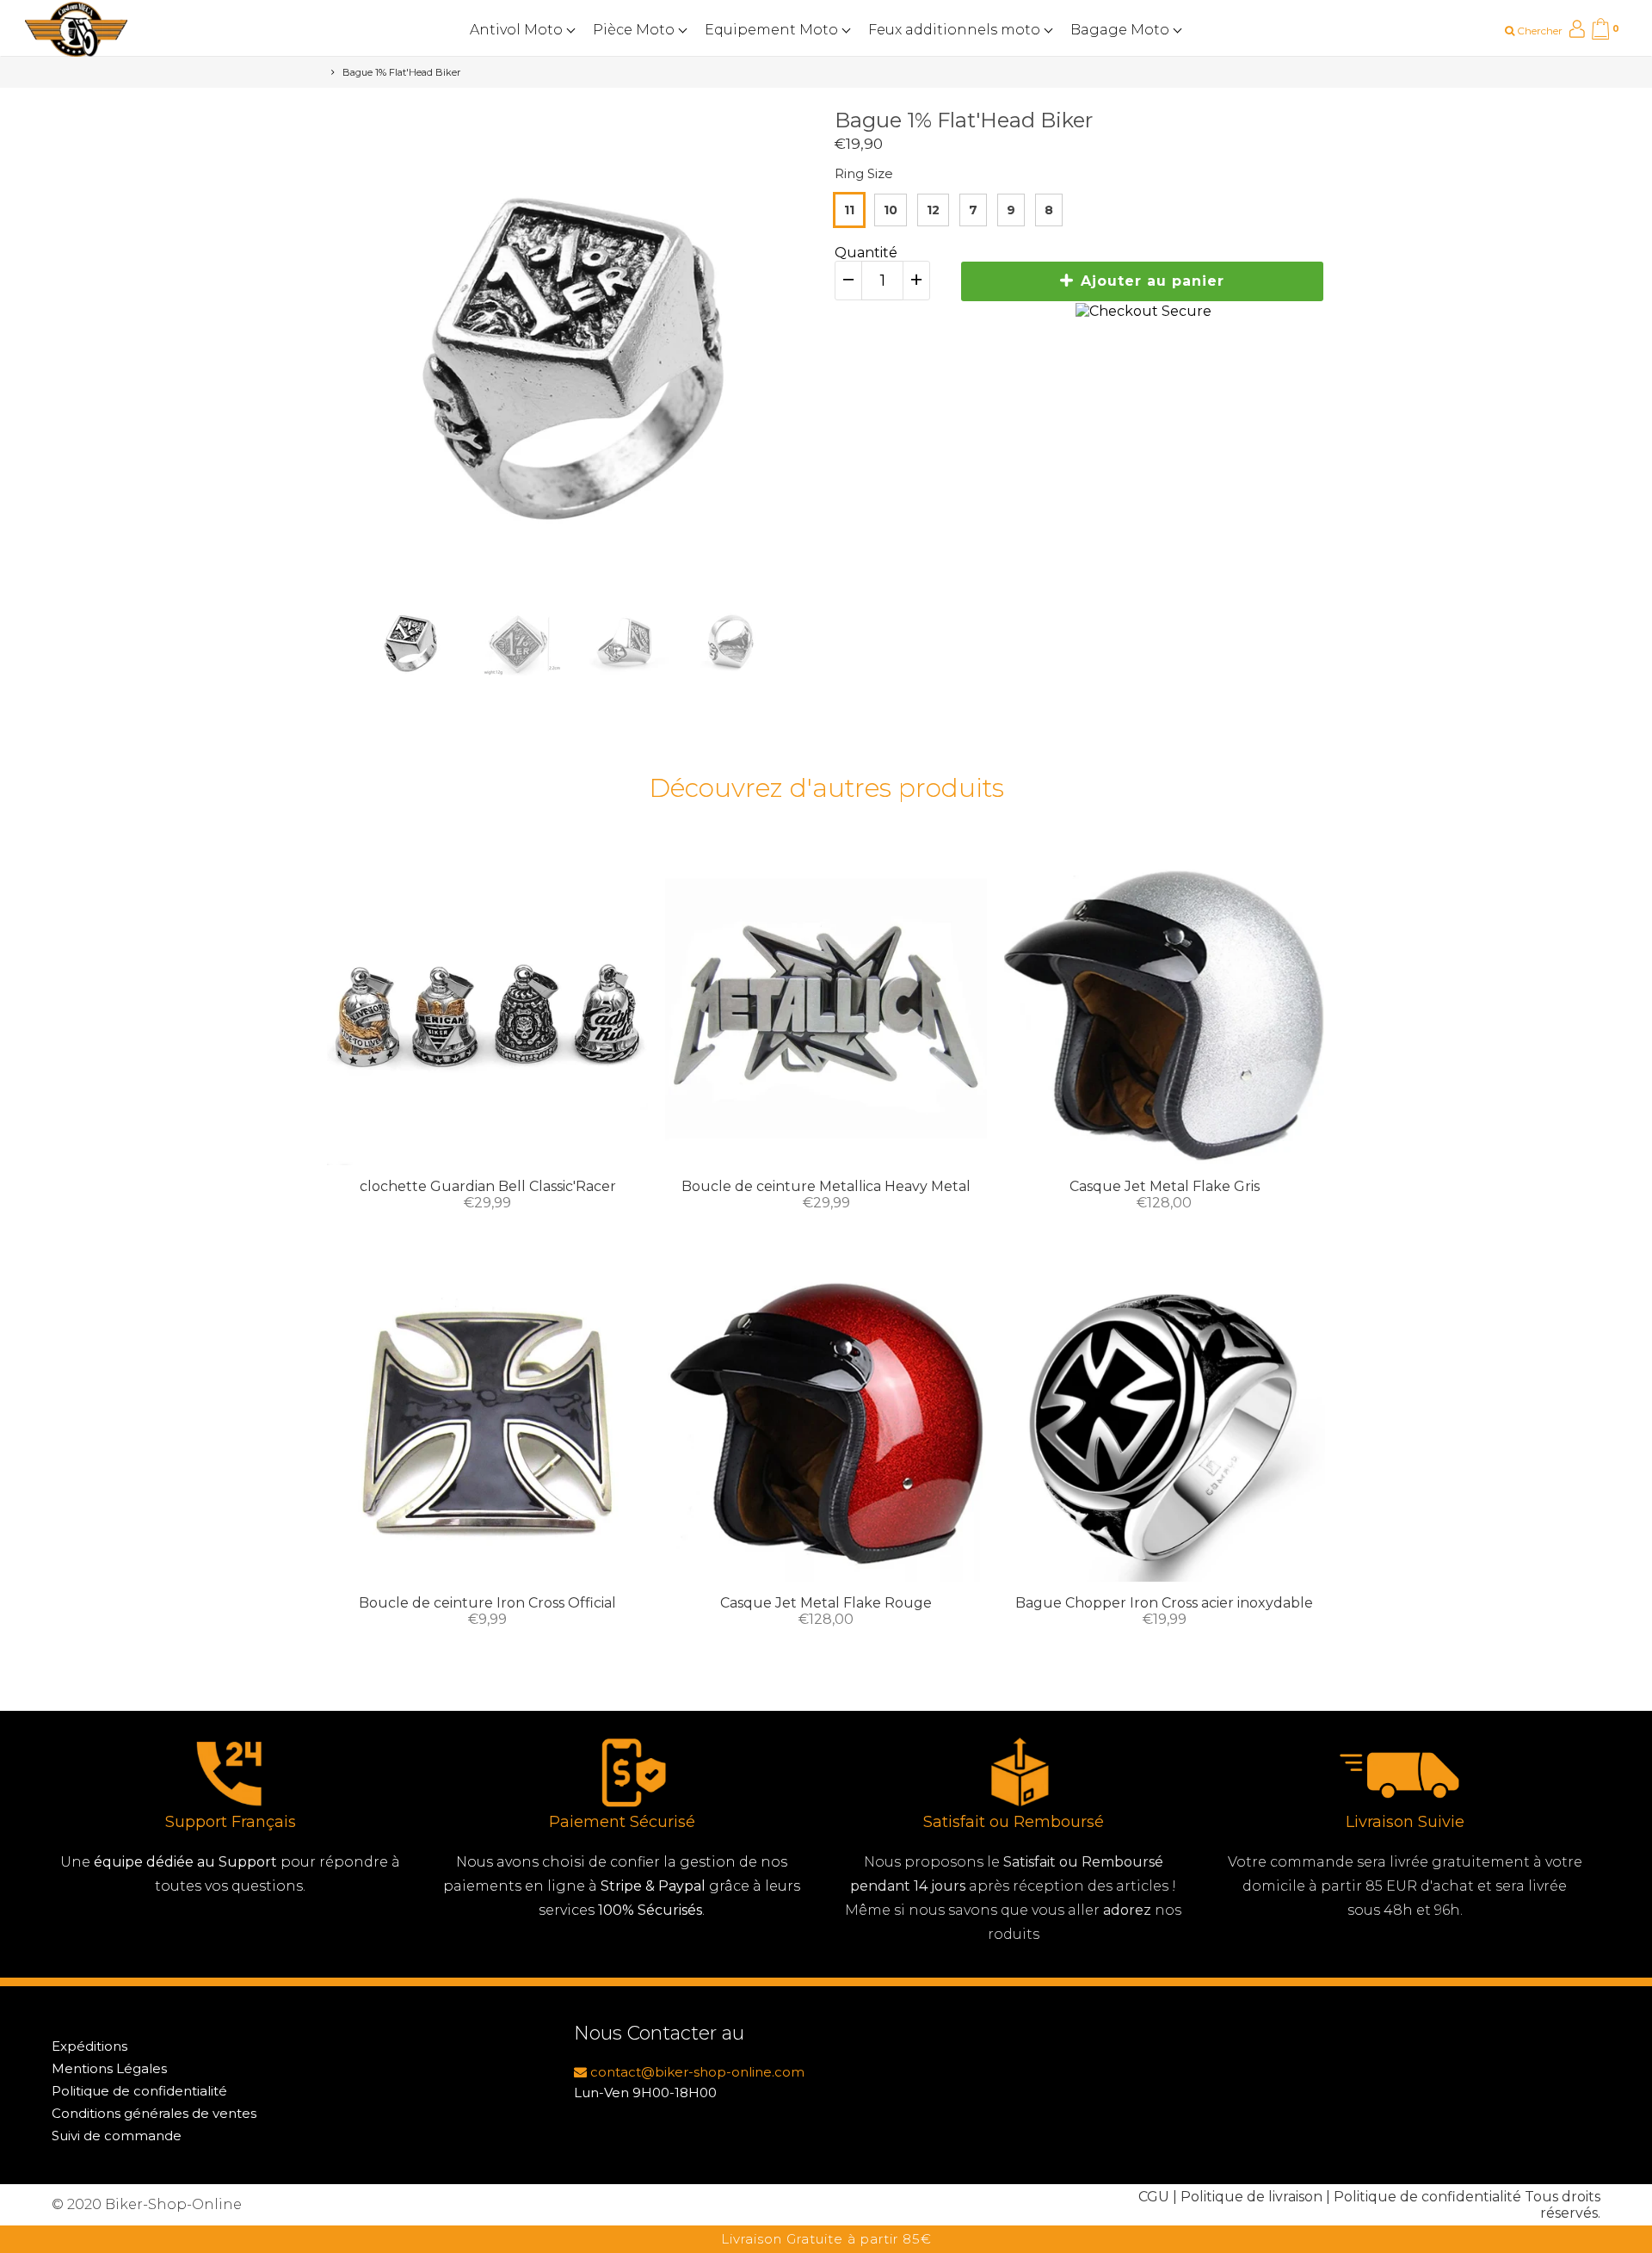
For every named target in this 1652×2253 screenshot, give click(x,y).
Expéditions (89, 2046)
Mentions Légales (109, 2068)
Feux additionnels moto (956, 30)
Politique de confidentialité (139, 2091)
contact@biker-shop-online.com (696, 2072)
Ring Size (864, 173)
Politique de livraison (1251, 2197)
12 (933, 210)
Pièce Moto (635, 30)
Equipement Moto (773, 30)
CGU (1154, 2197)
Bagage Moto (1122, 30)
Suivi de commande (117, 2136)
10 (891, 210)
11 (849, 210)
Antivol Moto (518, 30)
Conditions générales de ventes (154, 2113)
